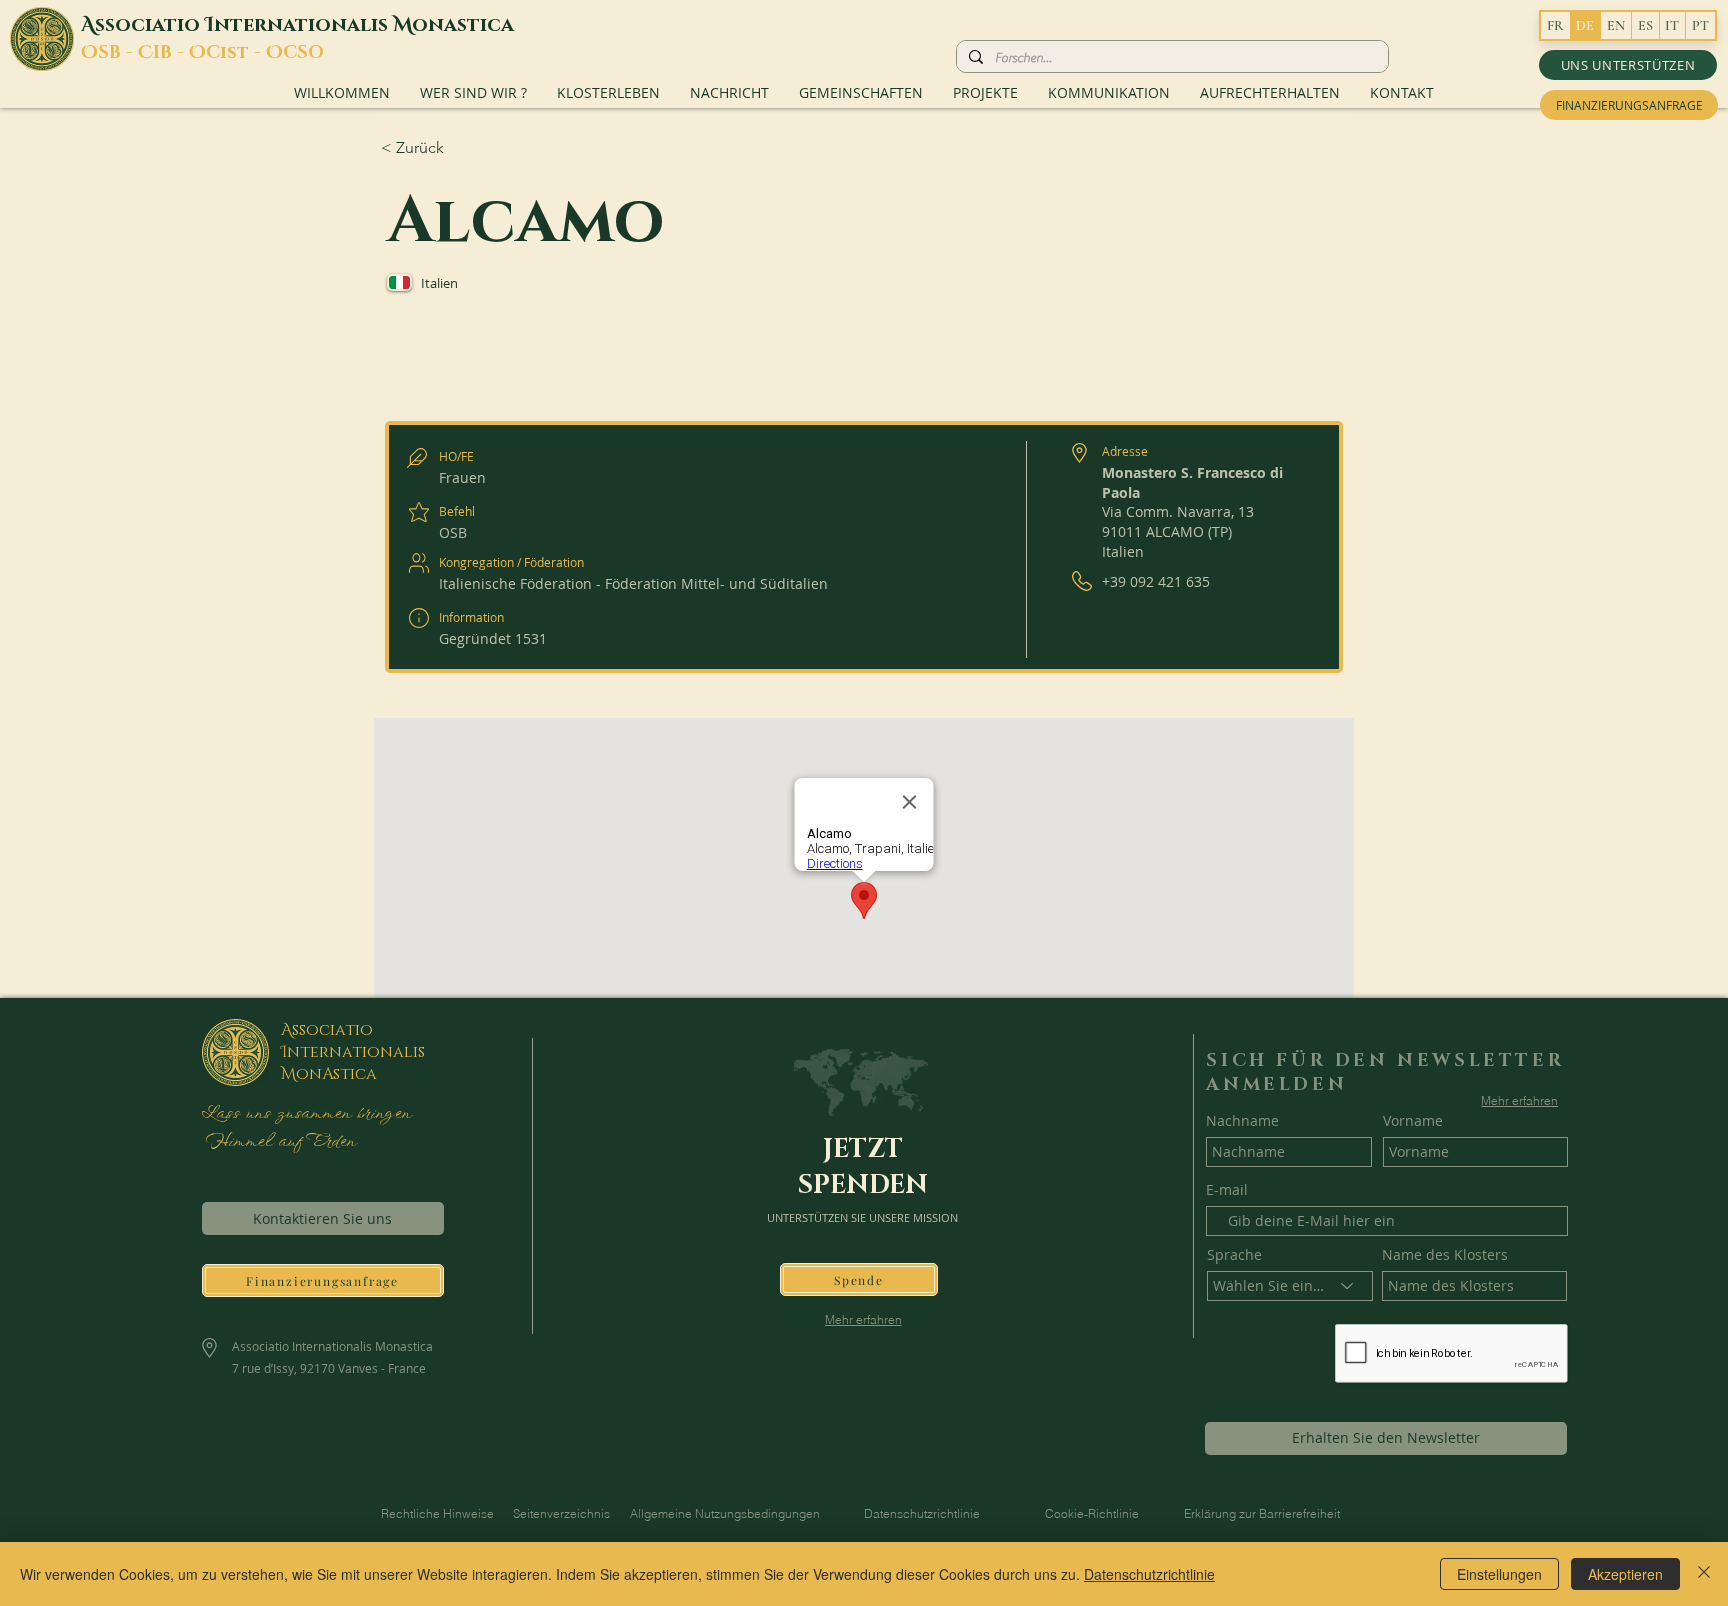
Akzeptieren (1625, 1574)
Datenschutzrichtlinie (1149, 1574)
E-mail (1227, 1190)
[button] (1628, 65)
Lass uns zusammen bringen (305, 1114)
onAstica (336, 1074)
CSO (303, 53)
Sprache (1234, 1255)
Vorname (1413, 1121)
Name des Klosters (1445, 1255)
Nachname (1242, 1121)
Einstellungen (1499, 1574)
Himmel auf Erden (278, 1142)
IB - (171, 53)
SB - (118, 53)
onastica (463, 25)
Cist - (236, 53)
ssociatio (150, 25)
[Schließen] (1704, 1574)
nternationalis (303, 25)
